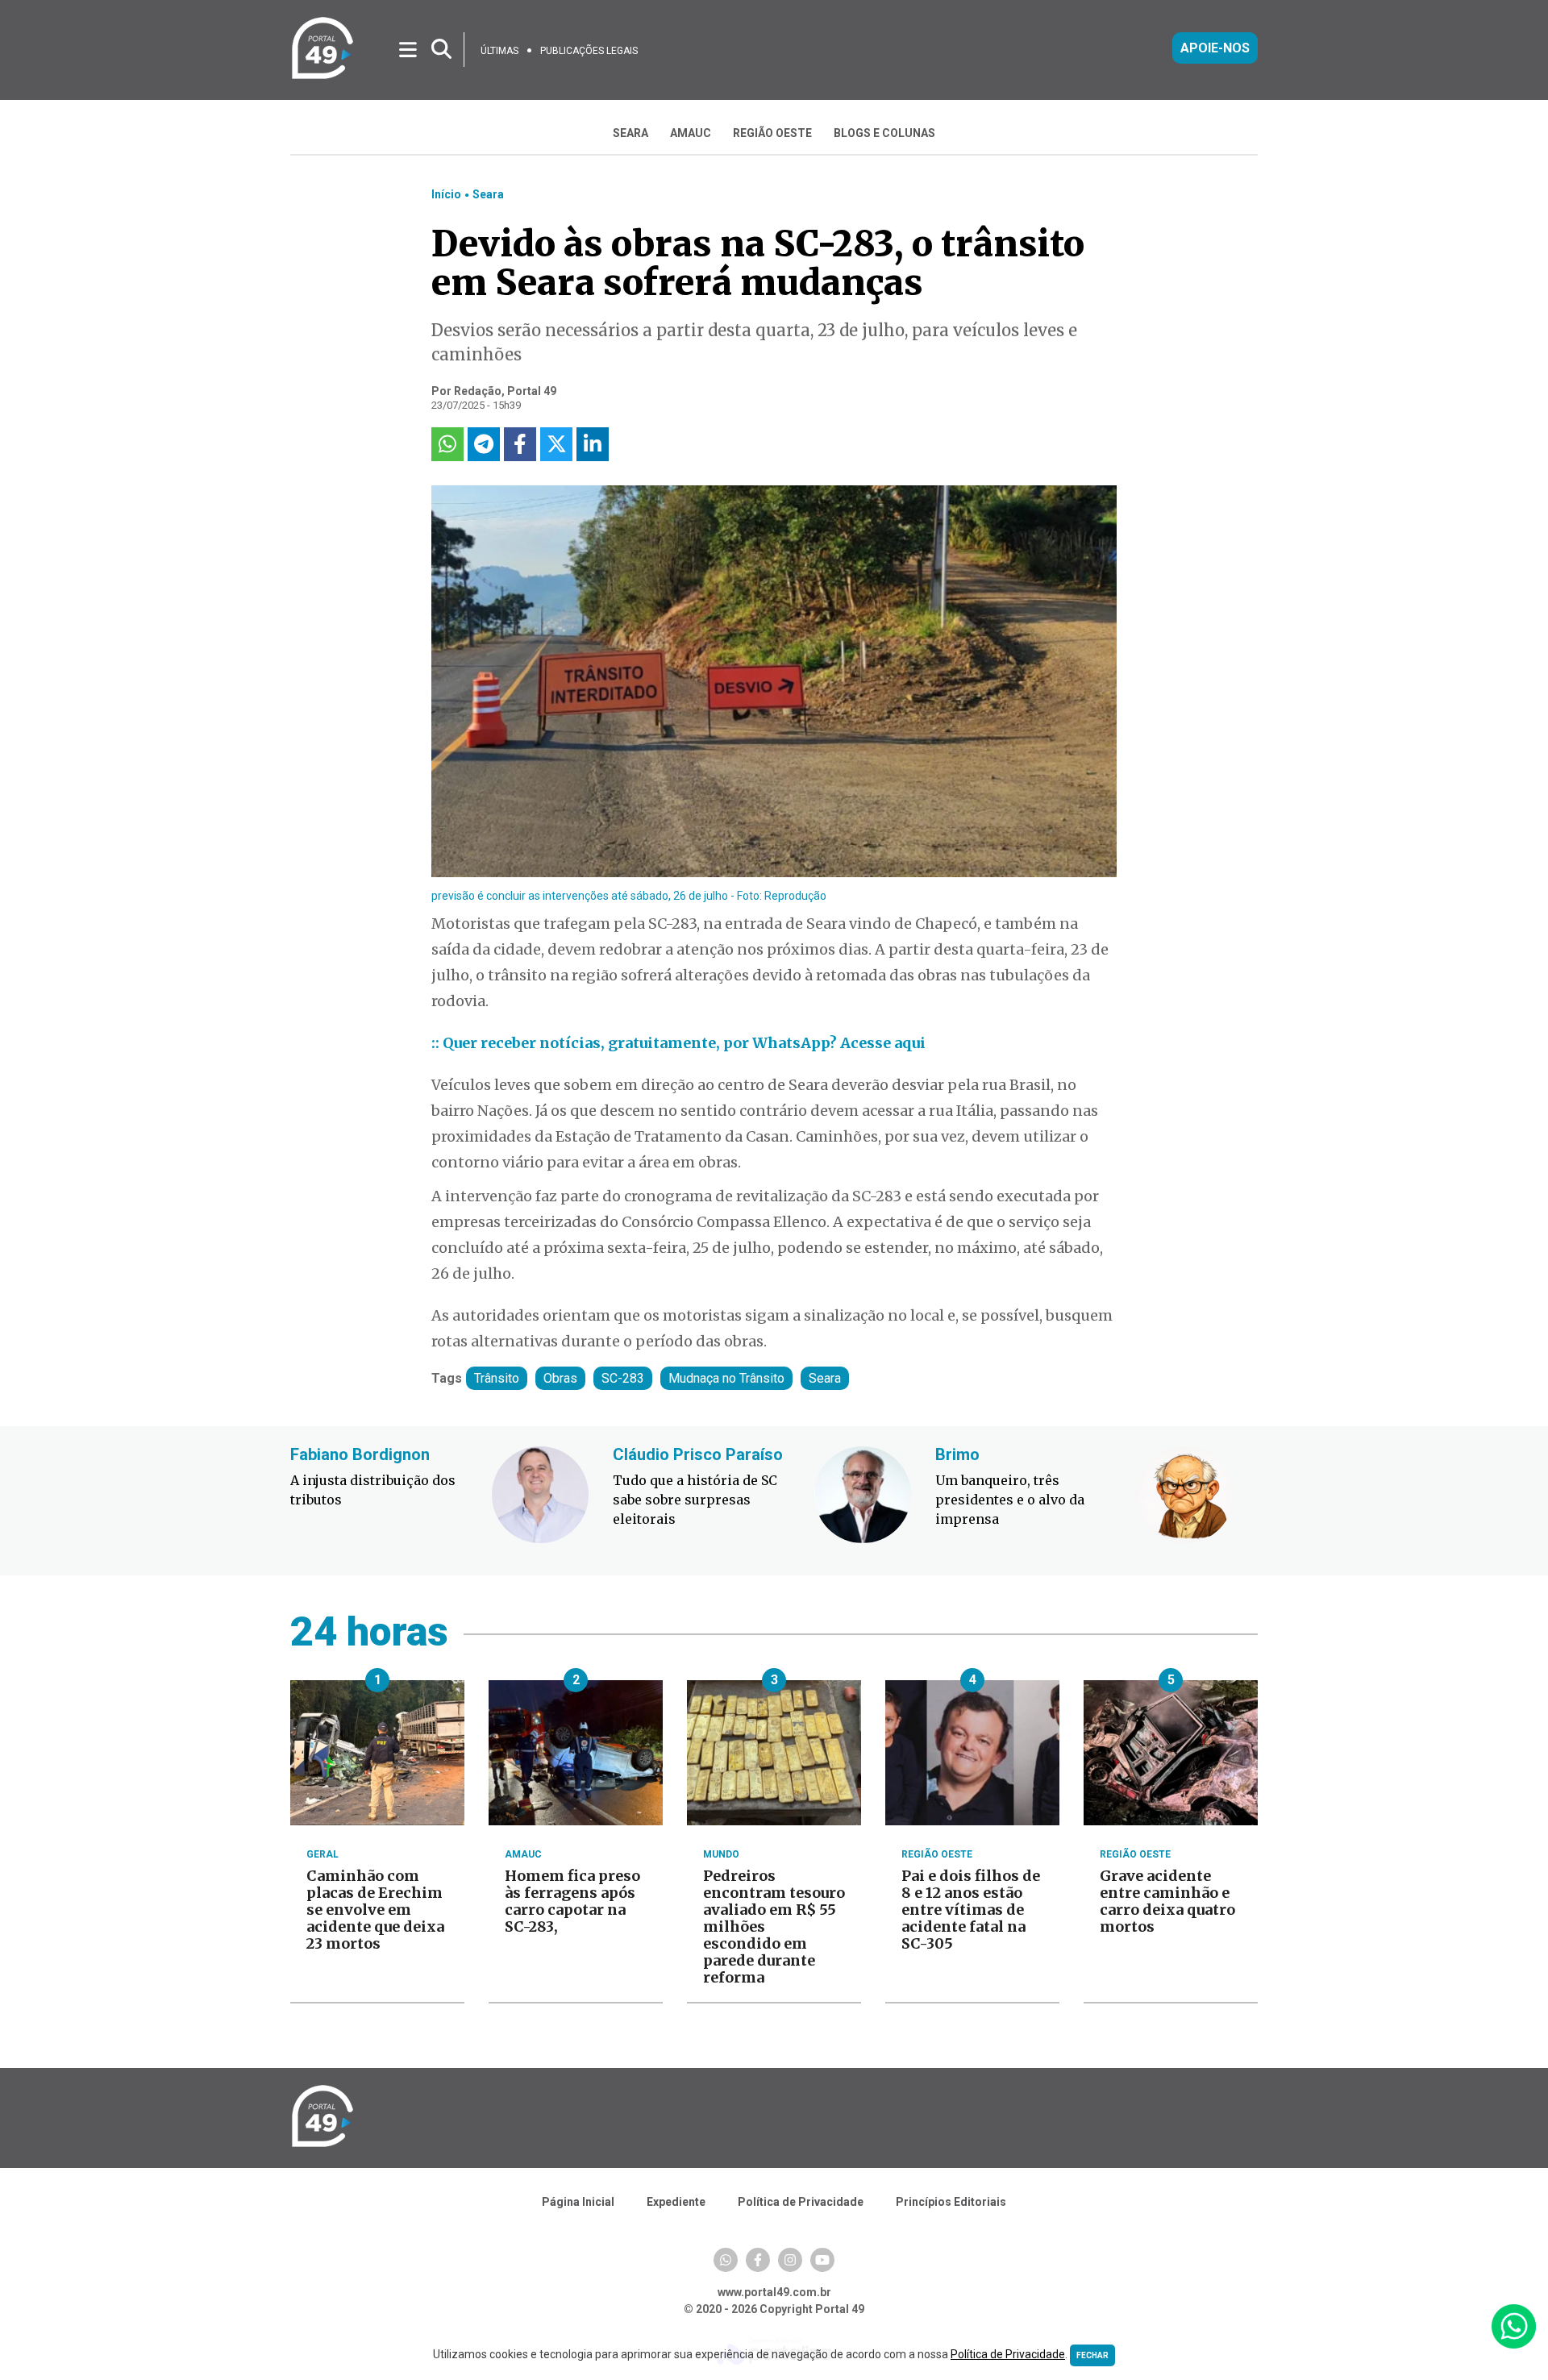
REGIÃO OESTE (772, 133)
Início (446, 194)
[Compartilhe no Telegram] (484, 444)
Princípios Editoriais (951, 2202)
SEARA (630, 133)
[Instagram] (790, 2260)
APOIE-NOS (1215, 48)
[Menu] (409, 49)
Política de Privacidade (801, 2202)
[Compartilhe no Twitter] (556, 444)
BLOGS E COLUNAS (884, 133)
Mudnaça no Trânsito (726, 1378)
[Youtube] (822, 2260)
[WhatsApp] (726, 2260)
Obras (560, 1378)
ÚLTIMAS (499, 51)
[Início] (322, 76)
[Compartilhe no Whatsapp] (447, 444)
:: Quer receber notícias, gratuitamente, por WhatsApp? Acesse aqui (678, 1043)
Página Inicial (578, 2202)
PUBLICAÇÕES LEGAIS (589, 51)
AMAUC (691, 133)
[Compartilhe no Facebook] (520, 444)
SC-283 (623, 1378)
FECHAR (1092, 2355)
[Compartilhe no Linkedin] (593, 444)
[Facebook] (758, 2260)
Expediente (676, 2202)
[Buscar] (441, 50)
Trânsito (497, 1378)
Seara (488, 194)
